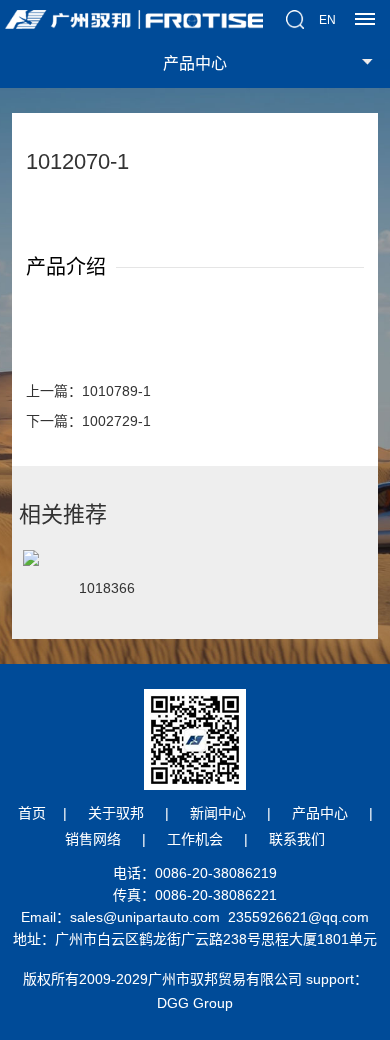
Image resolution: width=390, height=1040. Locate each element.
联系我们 (297, 839)
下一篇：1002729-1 (88, 421)
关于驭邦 (116, 813)
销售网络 (93, 839)
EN (327, 20)
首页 (32, 813)
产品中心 (320, 813)
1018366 (107, 588)
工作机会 (195, 839)
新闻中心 (218, 813)
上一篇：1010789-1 (88, 391)
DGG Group (195, 1003)
